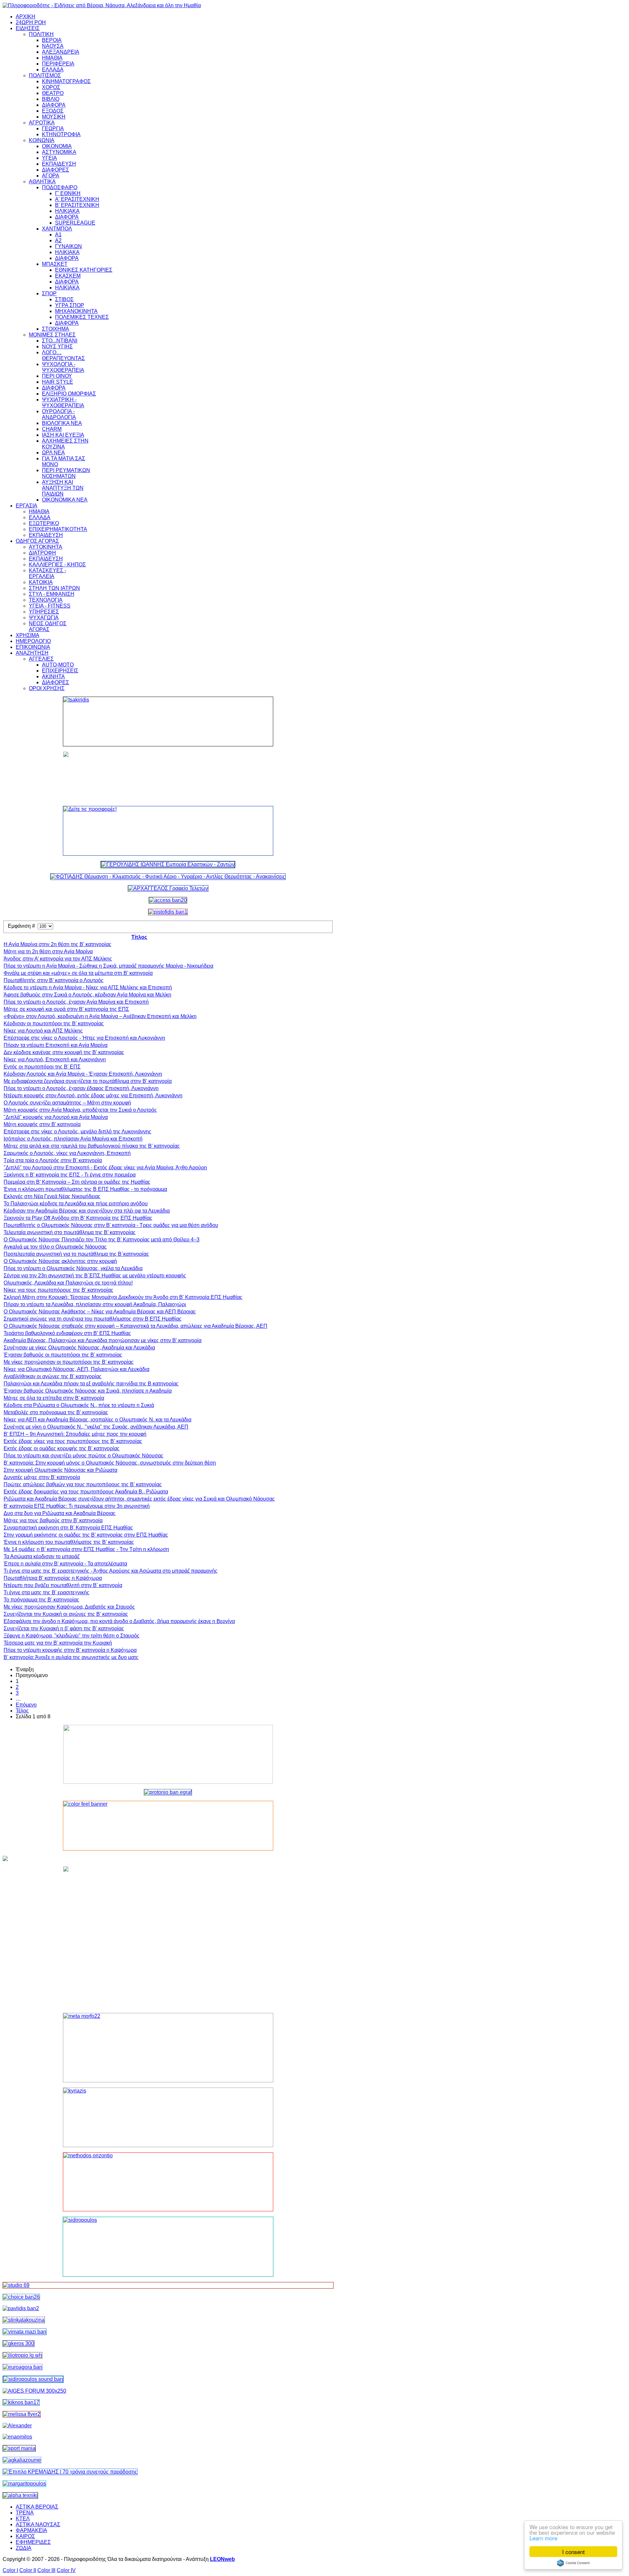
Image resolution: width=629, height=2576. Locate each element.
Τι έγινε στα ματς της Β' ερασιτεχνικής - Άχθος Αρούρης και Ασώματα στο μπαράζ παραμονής (111, 1571)
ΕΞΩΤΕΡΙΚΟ (44, 523)
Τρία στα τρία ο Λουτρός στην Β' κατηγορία (53, 1160)
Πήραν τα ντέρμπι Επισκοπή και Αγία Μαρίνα (56, 1045)
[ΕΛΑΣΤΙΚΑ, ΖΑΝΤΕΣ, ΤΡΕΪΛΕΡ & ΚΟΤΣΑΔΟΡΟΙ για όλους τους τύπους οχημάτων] (168, 864)
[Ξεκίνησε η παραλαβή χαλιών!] (21, 2402)
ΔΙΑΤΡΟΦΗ (42, 553)
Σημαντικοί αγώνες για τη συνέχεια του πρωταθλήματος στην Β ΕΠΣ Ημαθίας (93, 1319)
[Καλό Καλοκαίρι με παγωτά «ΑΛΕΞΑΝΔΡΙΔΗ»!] (168, 1937)
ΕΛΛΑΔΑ (53, 70)
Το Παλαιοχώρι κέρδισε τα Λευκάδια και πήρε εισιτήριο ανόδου (76, 1204)
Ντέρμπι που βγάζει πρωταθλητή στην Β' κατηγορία (63, 1585)
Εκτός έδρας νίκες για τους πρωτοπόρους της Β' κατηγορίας (73, 1441)
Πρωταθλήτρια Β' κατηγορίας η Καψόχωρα (53, 1578)
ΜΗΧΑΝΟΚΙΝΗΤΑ (76, 311)
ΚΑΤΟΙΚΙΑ (41, 582)
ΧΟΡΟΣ (51, 87)
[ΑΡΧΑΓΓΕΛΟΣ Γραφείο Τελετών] (168, 888)
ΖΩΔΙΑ (24, 2548)
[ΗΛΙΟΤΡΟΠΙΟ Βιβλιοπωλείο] (22, 2355)
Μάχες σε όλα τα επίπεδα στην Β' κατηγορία (54, 1398)
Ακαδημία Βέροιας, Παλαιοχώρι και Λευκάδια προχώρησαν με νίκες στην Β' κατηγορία (103, 1340)
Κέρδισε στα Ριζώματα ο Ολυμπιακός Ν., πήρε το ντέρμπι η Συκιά (79, 1405)
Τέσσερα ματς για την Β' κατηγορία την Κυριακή (58, 1643)
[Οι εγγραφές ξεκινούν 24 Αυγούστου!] (21, 2297)
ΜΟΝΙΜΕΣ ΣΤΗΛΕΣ (52, 335)
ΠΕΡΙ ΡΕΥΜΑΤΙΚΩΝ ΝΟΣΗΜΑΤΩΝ (66, 473)
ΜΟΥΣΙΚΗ (54, 117)
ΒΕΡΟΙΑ (52, 40)
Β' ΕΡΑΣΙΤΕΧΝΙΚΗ (77, 205)
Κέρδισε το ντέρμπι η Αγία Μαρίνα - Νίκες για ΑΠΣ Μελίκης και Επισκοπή (88, 987)
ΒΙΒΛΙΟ (51, 99)
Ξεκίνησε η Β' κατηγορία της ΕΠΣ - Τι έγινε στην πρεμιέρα (70, 1175)
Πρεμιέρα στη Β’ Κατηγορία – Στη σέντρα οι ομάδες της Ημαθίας (77, 1182)
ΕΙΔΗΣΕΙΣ (28, 28)
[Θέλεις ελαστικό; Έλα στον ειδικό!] (168, 722)
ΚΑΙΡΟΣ (25, 2536)
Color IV (66, 2570)
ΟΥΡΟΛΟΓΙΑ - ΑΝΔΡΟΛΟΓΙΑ (59, 414)
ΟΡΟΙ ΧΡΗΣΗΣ (47, 688)
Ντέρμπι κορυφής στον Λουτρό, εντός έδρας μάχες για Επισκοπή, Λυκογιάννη (93, 1096)
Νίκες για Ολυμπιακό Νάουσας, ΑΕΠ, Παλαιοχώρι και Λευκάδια (76, 1369)
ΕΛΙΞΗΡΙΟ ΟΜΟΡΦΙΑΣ (69, 394)
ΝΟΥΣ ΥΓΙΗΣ (57, 347)
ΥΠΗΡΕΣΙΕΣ (44, 612)
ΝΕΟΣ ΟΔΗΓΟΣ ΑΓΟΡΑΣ (48, 626)
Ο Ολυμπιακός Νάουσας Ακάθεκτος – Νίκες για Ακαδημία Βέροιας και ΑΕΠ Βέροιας (100, 1312)
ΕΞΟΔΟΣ (53, 111)
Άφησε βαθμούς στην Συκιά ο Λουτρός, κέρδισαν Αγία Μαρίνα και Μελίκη (87, 995)
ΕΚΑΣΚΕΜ (68, 276)
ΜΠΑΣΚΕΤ (55, 264)
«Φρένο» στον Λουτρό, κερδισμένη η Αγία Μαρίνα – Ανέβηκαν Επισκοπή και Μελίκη (100, 1016)
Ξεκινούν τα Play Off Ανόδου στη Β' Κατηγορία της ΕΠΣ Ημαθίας (78, 1218)
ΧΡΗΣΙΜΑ (28, 635)
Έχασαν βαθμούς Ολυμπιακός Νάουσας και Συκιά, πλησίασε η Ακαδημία (88, 1391)
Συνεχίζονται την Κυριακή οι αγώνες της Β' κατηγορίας (66, 1614)
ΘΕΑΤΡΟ (53, 93)
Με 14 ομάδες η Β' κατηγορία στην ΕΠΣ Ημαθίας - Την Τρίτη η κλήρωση (86, 1549)
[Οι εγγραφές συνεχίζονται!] (168, 2182)
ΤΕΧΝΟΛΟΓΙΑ (46, 600)
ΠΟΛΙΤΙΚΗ (41, 34)
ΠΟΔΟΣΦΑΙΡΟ (60, 187)
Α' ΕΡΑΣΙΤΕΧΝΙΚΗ (77, 199)
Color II (28, 2570)
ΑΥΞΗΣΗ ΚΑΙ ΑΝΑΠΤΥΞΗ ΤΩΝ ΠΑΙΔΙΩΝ (63, 488)
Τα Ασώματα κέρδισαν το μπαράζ (42, 1556)
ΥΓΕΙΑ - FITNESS (50, 606)
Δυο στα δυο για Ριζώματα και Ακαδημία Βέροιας (60, 1513)
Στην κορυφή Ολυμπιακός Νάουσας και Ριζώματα (60, 1470)
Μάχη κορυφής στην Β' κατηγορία (42, 1124)
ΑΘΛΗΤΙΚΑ (42, 182)
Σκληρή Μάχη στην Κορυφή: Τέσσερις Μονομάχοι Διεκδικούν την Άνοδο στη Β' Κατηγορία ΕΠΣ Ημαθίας (123, 1297)
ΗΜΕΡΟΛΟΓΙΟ (33, 641)
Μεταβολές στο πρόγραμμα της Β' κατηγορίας (56, 1412)
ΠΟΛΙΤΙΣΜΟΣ (45, 75)
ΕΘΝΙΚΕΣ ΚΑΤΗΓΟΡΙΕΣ (84, 270)
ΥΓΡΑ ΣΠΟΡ (70, 305)
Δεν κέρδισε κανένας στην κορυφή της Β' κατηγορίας (64, 1052)
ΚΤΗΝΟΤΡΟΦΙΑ (61, 134)
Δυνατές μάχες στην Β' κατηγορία (42, 1477)
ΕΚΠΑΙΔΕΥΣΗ (59, 164)
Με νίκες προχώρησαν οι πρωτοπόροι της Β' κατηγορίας (69, 1362)
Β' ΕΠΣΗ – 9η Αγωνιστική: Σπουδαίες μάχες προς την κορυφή (75, 1434)
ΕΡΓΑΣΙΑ (27, 506)
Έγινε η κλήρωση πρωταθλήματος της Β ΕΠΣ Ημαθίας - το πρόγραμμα (85, 1189)
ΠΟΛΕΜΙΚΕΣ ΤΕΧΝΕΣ (82, 317)
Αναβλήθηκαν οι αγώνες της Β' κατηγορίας (53, 1376)
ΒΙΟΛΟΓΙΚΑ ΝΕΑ (62, 423)
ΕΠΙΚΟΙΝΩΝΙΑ (33, 647)
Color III (46, 2570)
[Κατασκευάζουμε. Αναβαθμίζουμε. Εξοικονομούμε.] (168, 912)
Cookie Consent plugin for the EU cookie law (573, 2563)
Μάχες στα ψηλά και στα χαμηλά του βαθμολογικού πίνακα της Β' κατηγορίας (92, 1146)
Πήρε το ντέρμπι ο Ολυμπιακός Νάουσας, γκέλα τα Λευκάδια (73, 1268)
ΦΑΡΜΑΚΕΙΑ (31, 2530)
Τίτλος (139, 937)
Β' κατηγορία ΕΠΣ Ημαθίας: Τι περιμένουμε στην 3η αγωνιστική (77, 1506)
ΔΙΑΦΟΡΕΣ (56, 170)
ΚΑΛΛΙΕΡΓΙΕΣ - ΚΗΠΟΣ (57, 565)
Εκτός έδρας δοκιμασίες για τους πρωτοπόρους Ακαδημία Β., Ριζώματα (86, 1492)
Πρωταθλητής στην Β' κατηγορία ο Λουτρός (54, 980)
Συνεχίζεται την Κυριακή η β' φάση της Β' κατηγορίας (64, 1628)
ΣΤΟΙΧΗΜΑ (56, 329)
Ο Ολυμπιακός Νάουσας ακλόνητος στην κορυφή (60, 1261)
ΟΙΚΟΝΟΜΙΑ (57, 146)
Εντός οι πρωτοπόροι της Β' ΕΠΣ (42, 1067)
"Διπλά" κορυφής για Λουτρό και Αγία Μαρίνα (56, 1117)
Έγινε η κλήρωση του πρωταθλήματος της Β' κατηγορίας (69, 1542)
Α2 (58, 240)
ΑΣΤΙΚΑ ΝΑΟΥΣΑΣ (38, 2524)
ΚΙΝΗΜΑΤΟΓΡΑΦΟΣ (66, 81)
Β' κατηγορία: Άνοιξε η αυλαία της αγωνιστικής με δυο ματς (71, 1657)
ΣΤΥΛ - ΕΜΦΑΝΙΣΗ (52, 594)
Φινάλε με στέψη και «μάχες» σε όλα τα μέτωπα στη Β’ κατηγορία (78, 973)
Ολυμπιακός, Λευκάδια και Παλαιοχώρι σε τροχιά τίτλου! (68, 1283)
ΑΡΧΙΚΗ (26, 17)
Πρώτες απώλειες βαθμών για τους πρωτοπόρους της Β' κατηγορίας (83, 1484)
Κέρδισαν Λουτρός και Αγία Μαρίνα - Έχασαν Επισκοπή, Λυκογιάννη (83, 1074)
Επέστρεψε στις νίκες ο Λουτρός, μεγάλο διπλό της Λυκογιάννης (77, 1132)
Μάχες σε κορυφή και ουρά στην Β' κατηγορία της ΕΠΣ (66, 1009)
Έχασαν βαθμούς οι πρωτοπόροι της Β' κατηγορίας (63, 1355)
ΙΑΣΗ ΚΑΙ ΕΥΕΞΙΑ (63, 435)
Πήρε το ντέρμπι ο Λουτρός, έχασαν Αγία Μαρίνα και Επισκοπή (76, 1002)
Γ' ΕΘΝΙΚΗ (68, 193)
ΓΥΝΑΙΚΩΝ (68, 246)
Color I (10, 2570)
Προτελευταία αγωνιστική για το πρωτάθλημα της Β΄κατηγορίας (76, 1254)
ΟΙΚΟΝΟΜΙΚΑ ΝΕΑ (65, 500)
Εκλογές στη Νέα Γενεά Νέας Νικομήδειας (52, 1196)
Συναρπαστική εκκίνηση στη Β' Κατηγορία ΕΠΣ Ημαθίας (68, 1528)
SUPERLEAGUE (75, 223)
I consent (573, 2552)
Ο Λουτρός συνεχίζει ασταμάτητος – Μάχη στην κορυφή (67, 1103)
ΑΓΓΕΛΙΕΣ (41, 659)
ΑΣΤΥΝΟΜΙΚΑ (59, 152)
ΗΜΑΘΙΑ (52, 58)
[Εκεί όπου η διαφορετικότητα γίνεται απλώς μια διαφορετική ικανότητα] (22, 2460)
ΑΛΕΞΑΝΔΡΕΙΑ (61, 52)
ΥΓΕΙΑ (49, 158)
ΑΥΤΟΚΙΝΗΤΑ (46, 547)
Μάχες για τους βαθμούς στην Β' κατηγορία (53, 1520)
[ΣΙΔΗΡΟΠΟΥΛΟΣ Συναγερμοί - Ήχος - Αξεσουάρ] (33, 2379)
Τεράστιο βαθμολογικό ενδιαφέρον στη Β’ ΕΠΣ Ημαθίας (67, 1333)
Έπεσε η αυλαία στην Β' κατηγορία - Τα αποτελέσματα (65, 1564)
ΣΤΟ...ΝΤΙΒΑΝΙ (60, 341)
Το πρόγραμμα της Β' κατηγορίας (41, 1600)
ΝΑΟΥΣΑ (53, 46)
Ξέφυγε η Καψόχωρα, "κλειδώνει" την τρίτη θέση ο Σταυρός (72, 1636)
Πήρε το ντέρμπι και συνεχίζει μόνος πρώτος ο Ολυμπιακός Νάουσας (84, 1456)
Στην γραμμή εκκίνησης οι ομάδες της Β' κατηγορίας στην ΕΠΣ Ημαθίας (86, 1535)
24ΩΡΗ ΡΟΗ (31, 22)
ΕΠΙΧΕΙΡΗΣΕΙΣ (60, 671)
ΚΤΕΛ (23, 2519)
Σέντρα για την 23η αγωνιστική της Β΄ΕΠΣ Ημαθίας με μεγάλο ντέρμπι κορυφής (95, 1276)
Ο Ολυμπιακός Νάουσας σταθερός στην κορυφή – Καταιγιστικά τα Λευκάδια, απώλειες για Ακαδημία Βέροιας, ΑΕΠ (135, 1326)
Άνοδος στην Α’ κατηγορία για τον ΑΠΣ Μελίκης (58, 959)
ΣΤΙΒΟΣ (64, 299)
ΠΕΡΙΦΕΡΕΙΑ (58, 64)
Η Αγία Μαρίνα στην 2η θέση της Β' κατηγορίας (57, 944)
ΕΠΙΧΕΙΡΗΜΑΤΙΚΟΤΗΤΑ (58, 529)
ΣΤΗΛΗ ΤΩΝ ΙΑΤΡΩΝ (54, 588)
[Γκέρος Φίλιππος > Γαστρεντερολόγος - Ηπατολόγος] (19, 2343)
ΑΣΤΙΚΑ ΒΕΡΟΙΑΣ (37, 2507)
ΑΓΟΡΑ (51, 176)
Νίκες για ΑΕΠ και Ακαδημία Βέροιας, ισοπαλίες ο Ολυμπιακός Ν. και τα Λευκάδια (97, 1420)
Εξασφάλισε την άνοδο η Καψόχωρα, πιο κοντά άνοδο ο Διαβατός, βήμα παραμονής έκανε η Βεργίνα (119, 1621)
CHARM (52, 429)
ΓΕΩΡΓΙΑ (53, 128)
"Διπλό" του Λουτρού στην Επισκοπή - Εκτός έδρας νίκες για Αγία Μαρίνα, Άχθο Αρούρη (105, 1168)
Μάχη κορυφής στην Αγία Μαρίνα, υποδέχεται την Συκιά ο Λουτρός (80, 1110)
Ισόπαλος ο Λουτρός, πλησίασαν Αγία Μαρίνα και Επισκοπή (73, 1139)
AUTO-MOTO (58, 665)
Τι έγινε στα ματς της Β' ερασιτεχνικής (47, 1592)
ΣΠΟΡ (49, 293)
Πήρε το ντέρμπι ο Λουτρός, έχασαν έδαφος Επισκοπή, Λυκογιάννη (81, 1088)
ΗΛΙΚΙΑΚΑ (67, 211)
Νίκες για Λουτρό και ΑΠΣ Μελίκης (43, 1031)
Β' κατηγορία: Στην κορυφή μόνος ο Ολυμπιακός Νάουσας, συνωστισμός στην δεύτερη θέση (110, 1463)
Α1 (58, 235)
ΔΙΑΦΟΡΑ (54, 105)
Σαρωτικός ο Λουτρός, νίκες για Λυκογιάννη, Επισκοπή (67, 1153)
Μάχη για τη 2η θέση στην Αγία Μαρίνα (48, 951)
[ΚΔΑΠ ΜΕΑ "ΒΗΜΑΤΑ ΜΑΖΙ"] (25, 2332)
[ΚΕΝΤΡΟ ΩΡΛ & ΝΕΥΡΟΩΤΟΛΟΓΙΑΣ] (21, 2308)
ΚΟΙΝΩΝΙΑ (42, 140)
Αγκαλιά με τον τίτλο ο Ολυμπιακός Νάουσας (55, 1247)
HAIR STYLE (57, 382)
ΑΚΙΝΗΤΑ (53, 676)
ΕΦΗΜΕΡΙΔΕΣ (33, 2542)
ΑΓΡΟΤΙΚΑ (42, 123)
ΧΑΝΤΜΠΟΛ (57, 229)
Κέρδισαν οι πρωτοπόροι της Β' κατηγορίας (54, 1023)
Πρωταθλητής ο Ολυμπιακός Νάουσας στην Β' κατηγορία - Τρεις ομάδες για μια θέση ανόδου (111, 1225)
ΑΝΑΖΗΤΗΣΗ (32, 653)
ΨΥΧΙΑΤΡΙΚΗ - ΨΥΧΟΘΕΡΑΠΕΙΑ (63, 402)
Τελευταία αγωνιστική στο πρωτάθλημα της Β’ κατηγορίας (70, 1232)
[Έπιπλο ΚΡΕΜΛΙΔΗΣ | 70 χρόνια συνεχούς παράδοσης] (70, 2472)
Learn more (543, 2538)
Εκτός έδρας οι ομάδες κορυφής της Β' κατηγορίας (62, 1448)
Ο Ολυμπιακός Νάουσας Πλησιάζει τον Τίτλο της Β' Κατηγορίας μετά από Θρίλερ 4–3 (102, 1240)
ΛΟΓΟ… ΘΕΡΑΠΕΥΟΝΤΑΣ (63, 355)
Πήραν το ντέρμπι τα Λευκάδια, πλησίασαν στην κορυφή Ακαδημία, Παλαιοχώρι (95, 1304)
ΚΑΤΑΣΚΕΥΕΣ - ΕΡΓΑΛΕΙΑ (48, 573)
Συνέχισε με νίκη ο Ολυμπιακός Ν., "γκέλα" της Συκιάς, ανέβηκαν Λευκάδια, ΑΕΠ (96, 1427)
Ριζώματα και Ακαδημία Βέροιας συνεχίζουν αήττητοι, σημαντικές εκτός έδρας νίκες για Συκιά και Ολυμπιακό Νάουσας (139, 1499)
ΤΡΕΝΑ (25, 2513)
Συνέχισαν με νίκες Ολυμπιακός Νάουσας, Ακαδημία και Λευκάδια (79, 1348)
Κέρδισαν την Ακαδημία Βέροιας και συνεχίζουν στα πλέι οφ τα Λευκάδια (87, 1211)
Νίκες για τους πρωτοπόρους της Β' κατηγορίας (58, 1290)
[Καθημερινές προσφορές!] (168, 831)
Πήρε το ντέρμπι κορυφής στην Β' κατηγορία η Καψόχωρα (70, 1650)
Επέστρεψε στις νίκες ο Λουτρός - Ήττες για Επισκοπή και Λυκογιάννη (84, 1038)
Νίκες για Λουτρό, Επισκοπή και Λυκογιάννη (55, 1060)
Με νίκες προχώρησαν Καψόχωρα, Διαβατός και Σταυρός (69, 1607)
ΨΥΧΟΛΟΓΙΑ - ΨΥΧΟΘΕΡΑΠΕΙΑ (63, 367)
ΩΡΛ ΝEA (53, 453)
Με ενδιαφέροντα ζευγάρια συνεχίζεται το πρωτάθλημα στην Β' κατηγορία (88, 1081)
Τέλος (22, 1711)
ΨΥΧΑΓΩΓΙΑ (44, 618)
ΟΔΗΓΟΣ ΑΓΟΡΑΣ (37, 541)
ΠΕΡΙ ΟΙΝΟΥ (57, 376)
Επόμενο (26, 1705)
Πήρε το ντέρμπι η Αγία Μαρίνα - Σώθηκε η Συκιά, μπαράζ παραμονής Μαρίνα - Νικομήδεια (108, 966)
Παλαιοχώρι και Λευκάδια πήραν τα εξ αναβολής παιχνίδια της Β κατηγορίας (91, 1384)
